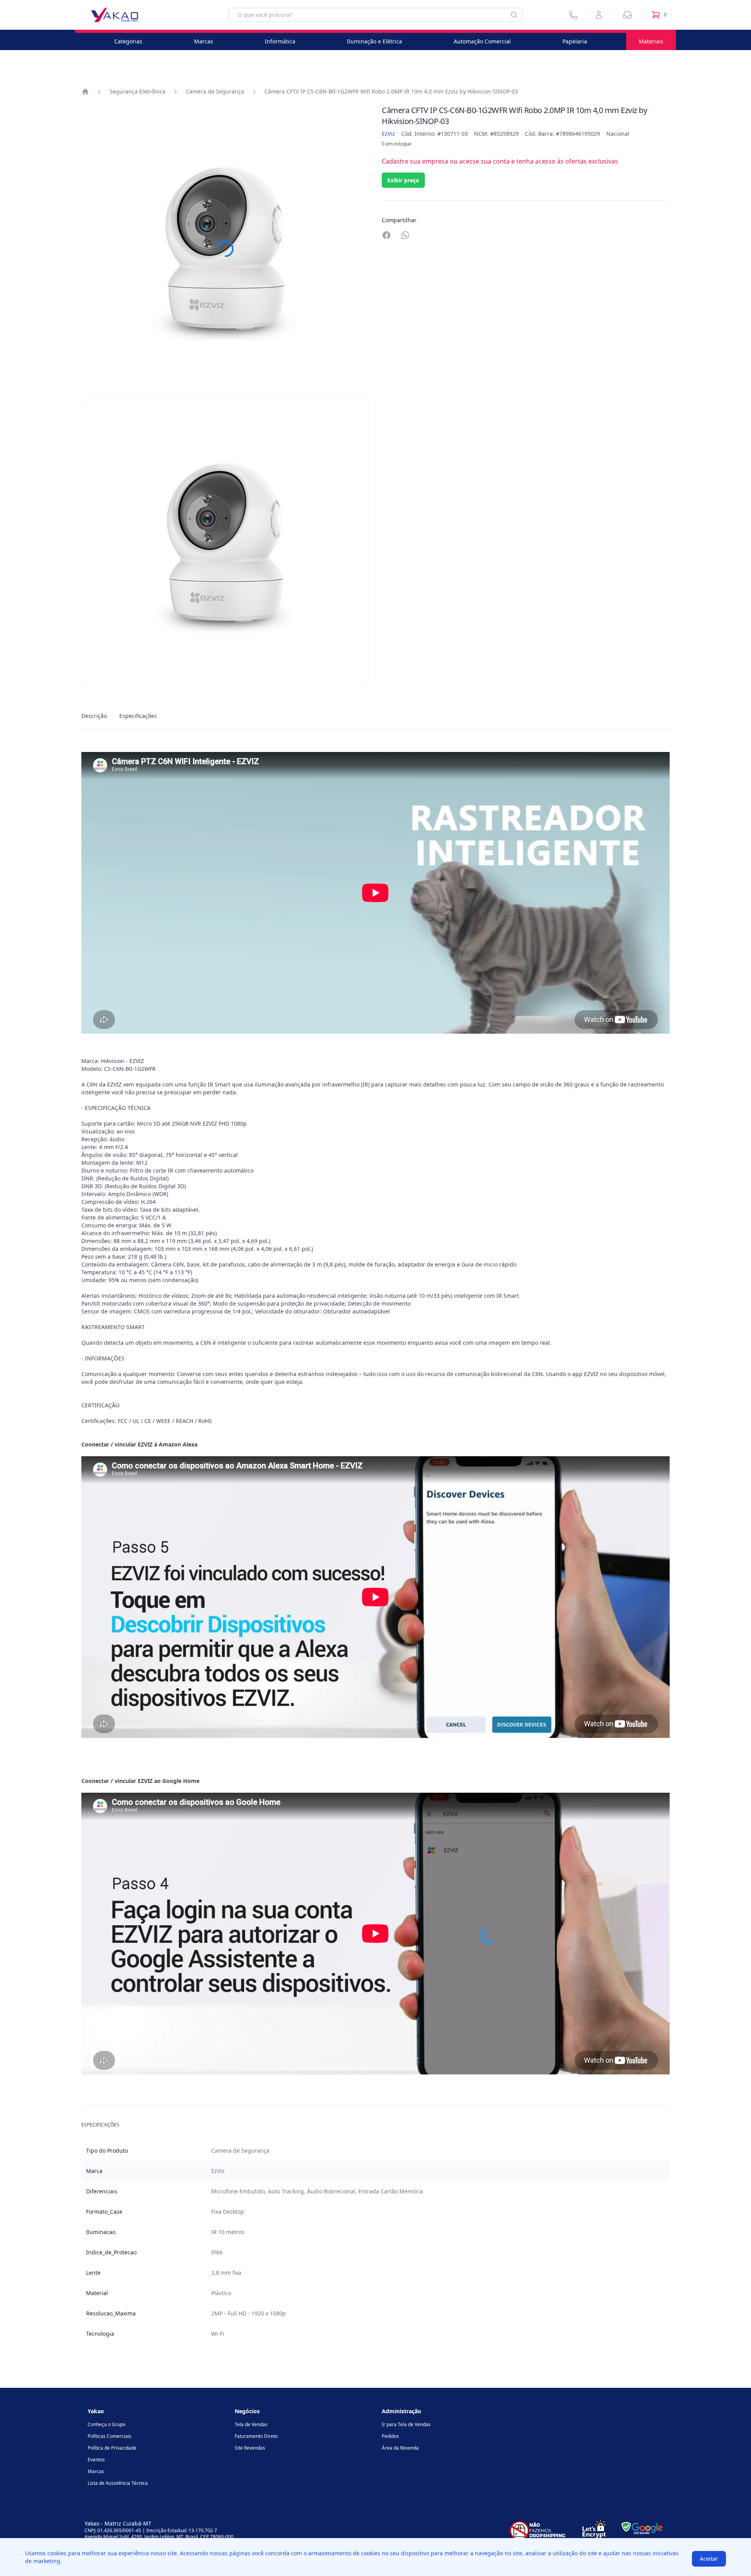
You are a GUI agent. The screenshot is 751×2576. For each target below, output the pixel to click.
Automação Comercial (482, 41)
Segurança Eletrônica (137, 91)
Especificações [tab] (138, 716)
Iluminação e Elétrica (375, 41)
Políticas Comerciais (110, 2436)
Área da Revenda (400, 2448)
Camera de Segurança (215, 91)
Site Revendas (250, 2448)
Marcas (204, 41)
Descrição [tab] (94, 716)
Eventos (96, 2460)
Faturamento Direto (256, 2436)
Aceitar (709, 2559)
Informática (280, 41)
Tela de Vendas (251, 2424)
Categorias (128, 41)
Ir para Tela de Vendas (406, 2424)
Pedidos (390, 2436)
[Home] (85, 92)
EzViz (388, 134)
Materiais (651, 41)
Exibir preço (403, 180)
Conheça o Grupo (107, 2424)
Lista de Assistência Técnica (118, 2483)
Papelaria (575, 41)
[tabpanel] (375, 1540)
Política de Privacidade (112, 2448)
